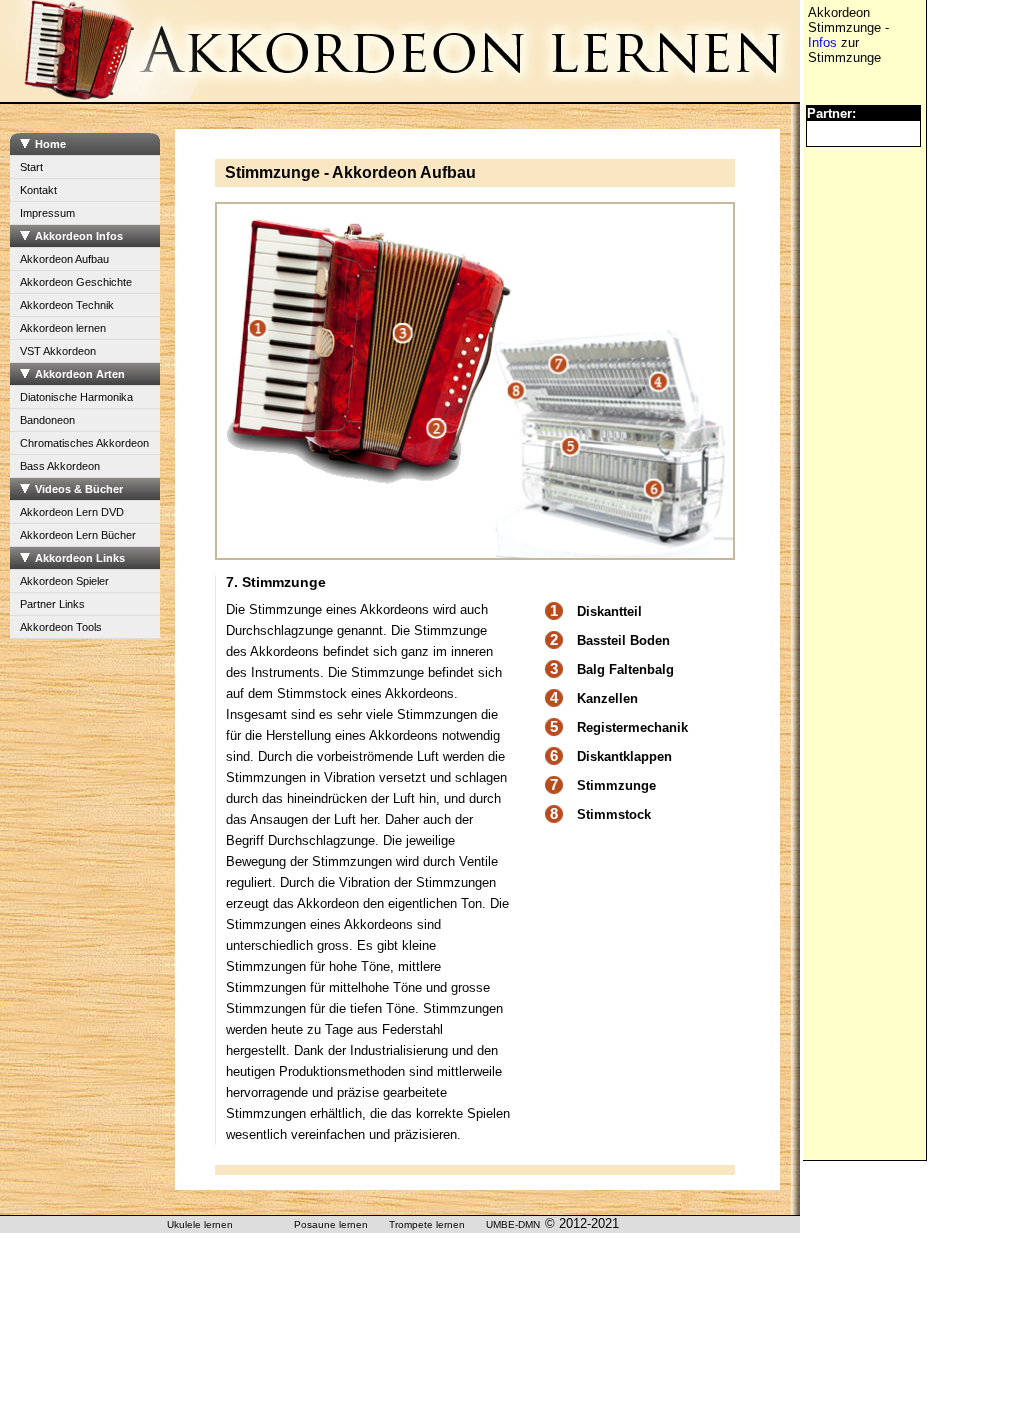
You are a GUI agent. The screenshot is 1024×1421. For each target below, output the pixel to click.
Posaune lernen (331, 1224)
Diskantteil (609, 611)
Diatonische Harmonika (76, 397)
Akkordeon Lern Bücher (78, 535)
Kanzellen (607, 698)
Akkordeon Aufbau (64, 259)
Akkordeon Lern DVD (72, 512)
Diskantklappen (624, 756)
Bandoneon (47, 420)
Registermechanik (632, 727)
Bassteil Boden (623, 640)
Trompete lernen (427, 1224)
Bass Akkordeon (60, 466)
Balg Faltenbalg (625, 669)
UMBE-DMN (513, 1224)
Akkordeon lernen (63, 328)
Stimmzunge (616, 785)
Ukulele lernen (200, 1224)
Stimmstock (614, 814)
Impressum (47, 213)
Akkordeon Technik (67, 305)
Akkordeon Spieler (64, 581)
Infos (822, 42)
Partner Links (52, 604)
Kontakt (38, 190)
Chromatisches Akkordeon (84, 443)
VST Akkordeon (58, 351)
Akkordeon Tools (61, 627)
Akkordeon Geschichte (76, 282)
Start (31, 167)
